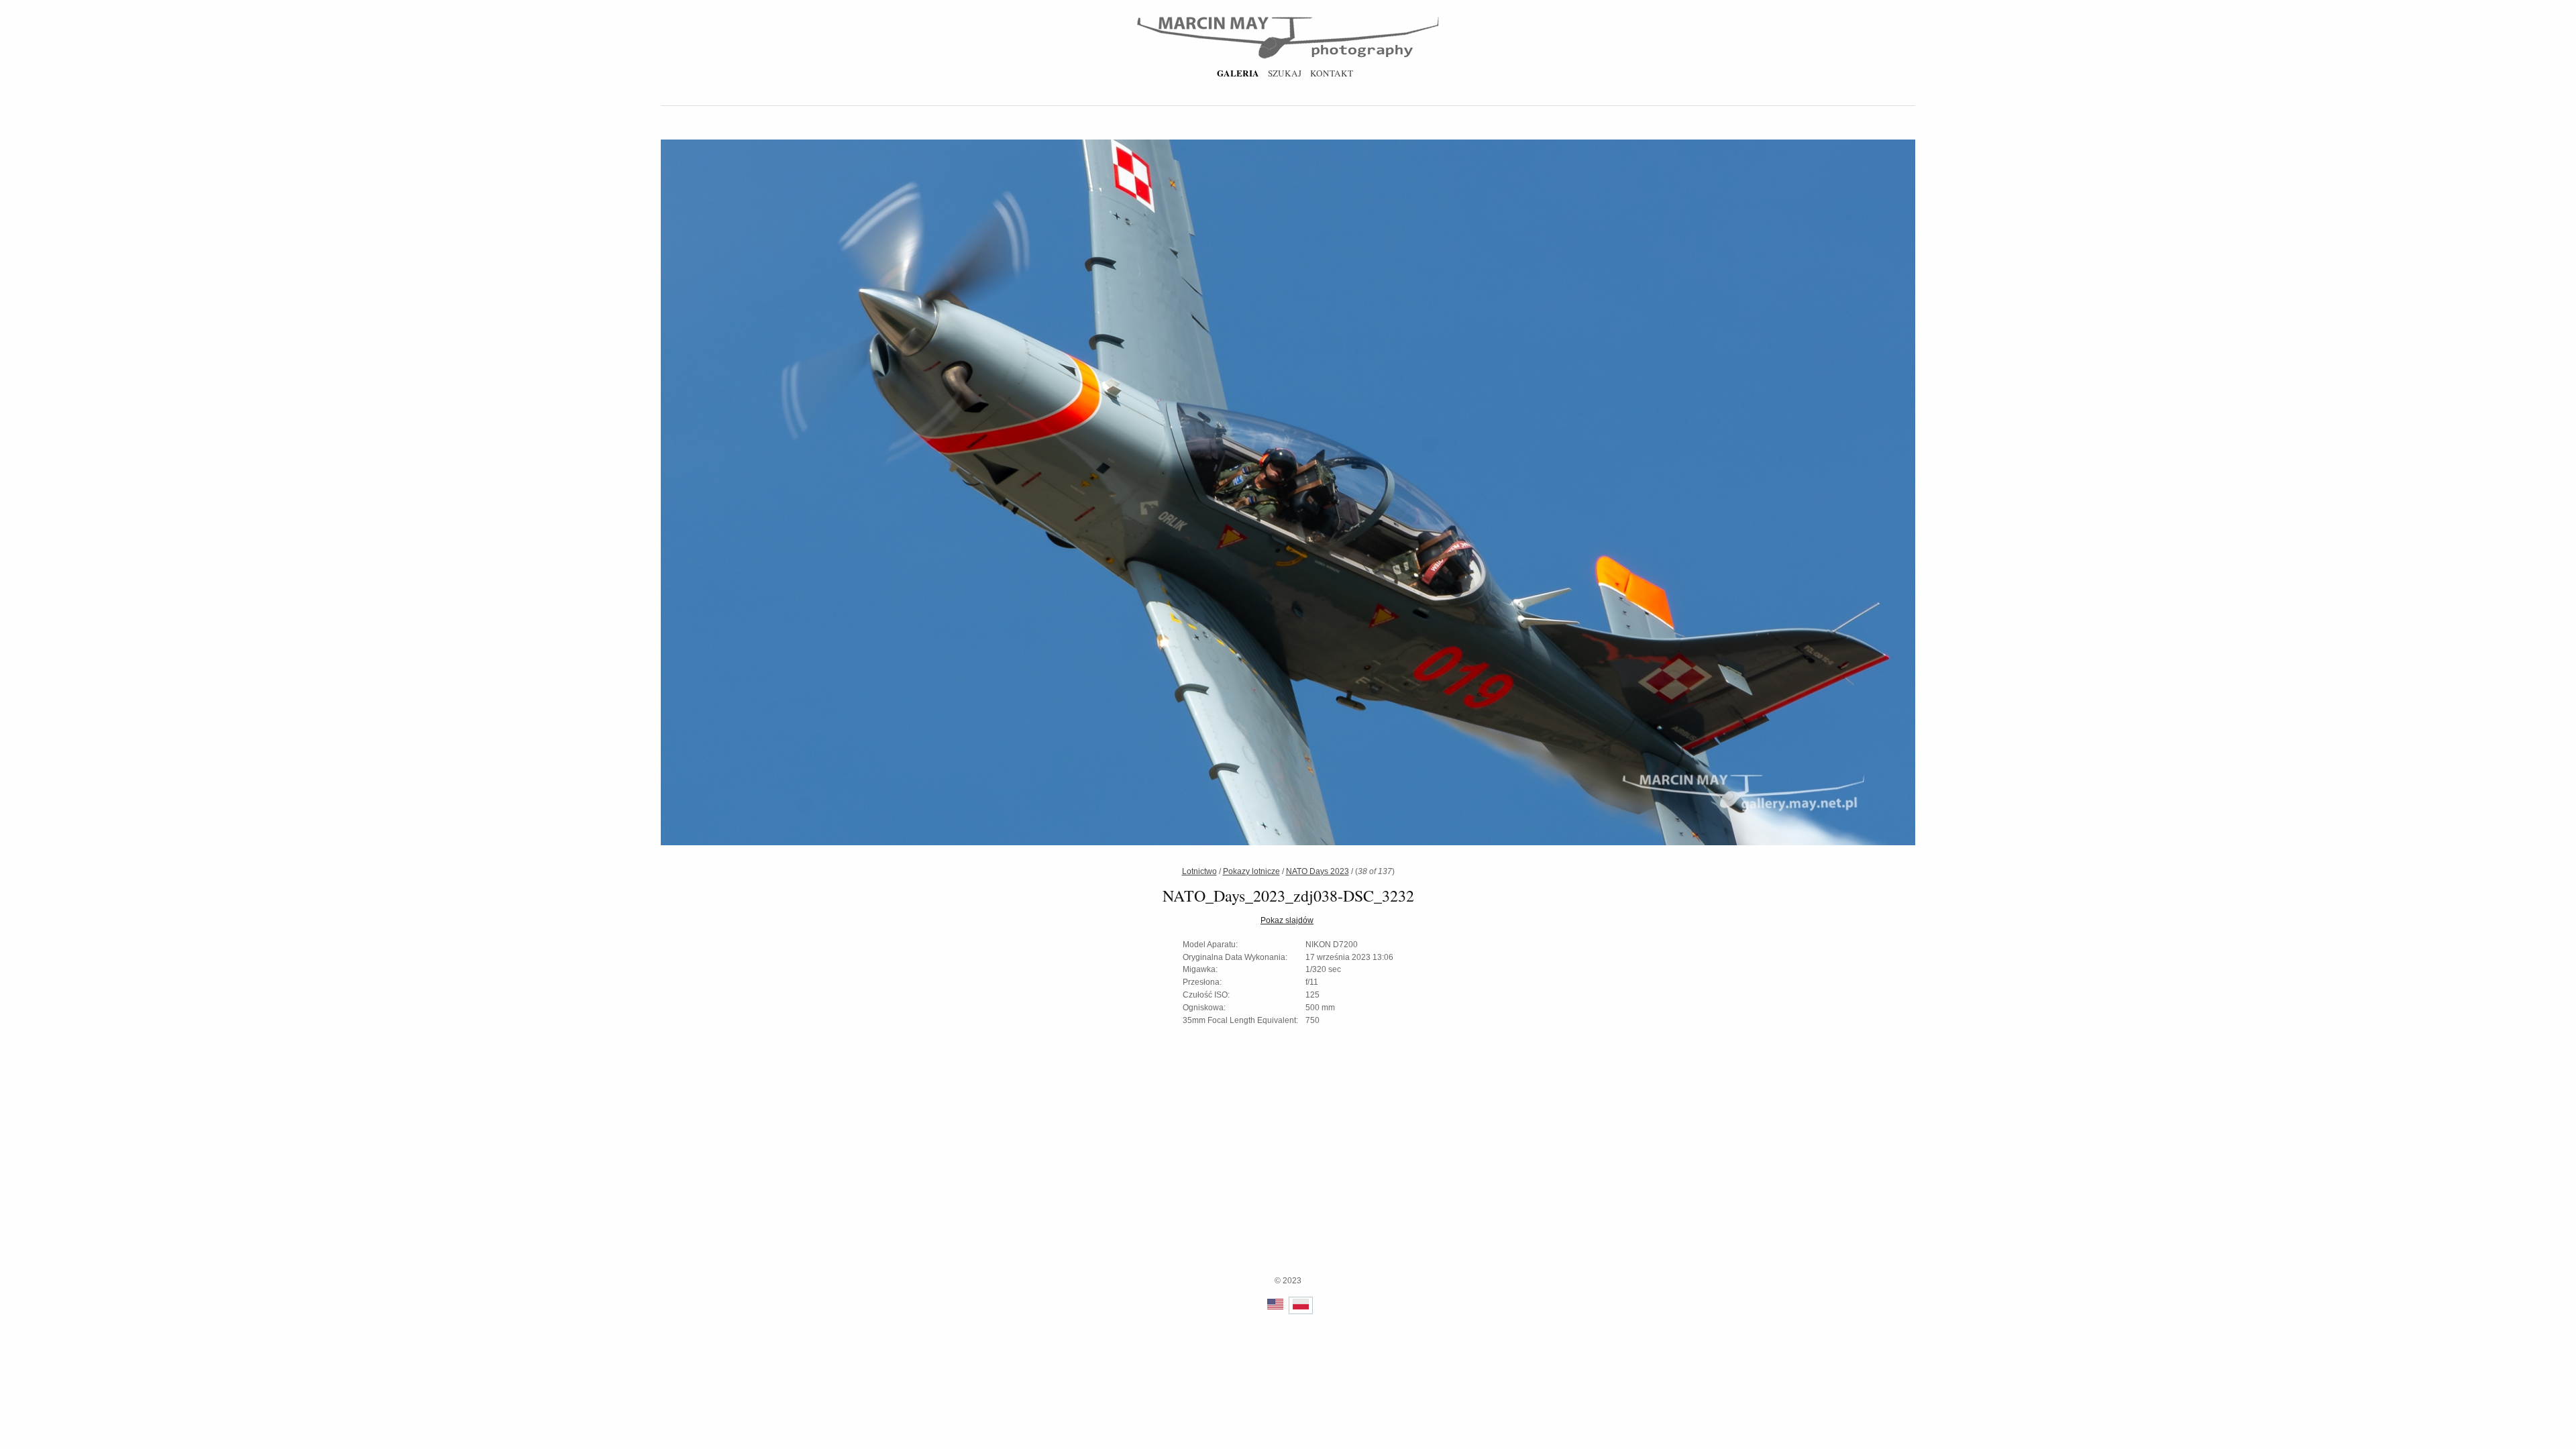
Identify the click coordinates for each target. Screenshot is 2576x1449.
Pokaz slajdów (1287, 920)
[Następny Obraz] (1595, 494)
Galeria (1238, 73)
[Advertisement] (1288, 1181)
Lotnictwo (1199, 871)
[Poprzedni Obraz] (981, 494)
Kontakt (1332, 73)
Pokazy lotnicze (1251, 871)
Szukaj (1285, 73)
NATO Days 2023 (1318, 871)
